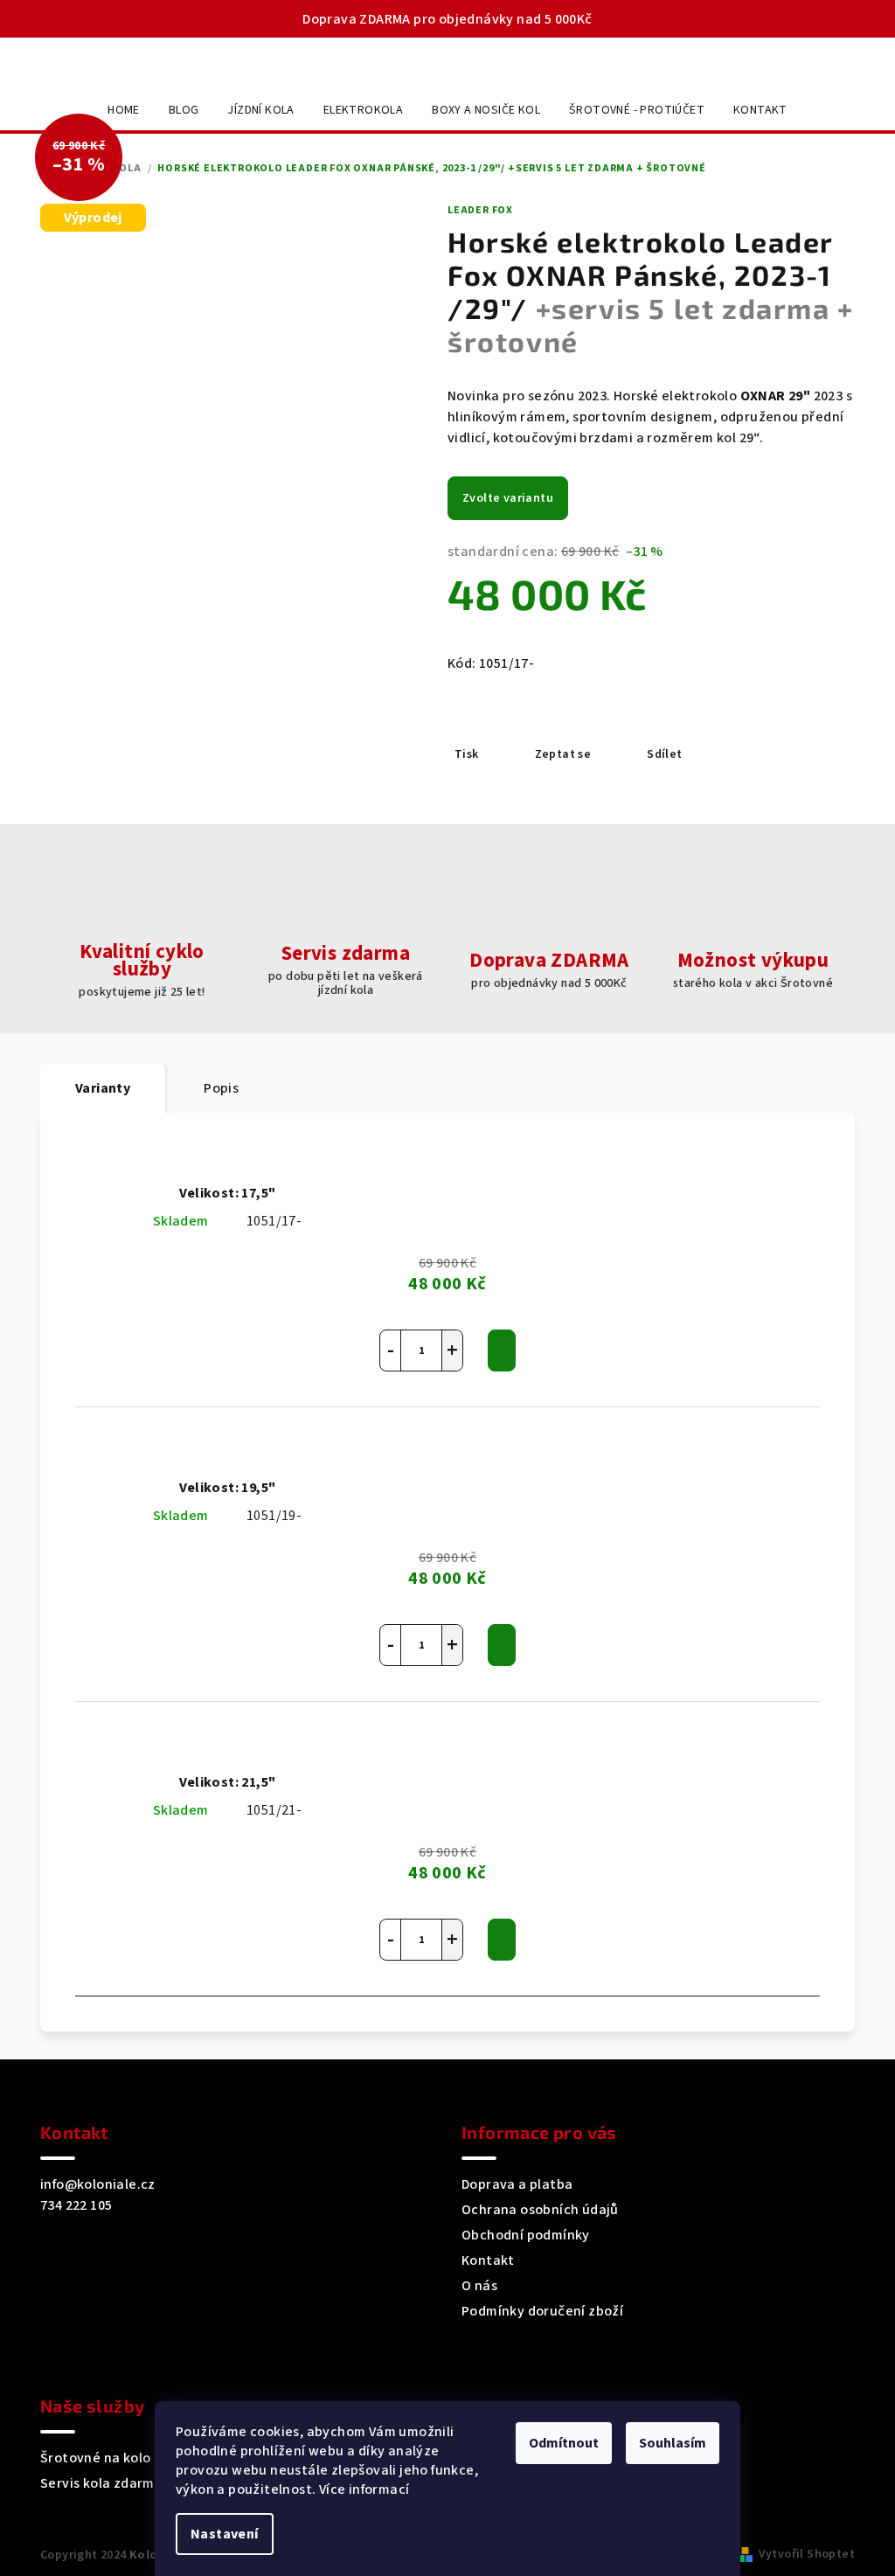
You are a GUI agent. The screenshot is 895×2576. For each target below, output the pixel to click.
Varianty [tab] (103, 1088)
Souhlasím (673, 2443)
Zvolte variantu (508, 498)
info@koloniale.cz (98, 2184)
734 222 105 (76, 2205)
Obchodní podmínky (526, 2235)
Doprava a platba (517, 2184)
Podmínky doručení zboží (542, 2311)
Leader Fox (480, 210)
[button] (452, 1350)
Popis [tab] (221, 1088)
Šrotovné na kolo (95, 2458)
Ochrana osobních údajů (540, 2210)
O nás (479, 2286)
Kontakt (488, 2260)
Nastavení (225, 2534)
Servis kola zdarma (101, 2483)
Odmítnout (564, 2443)
